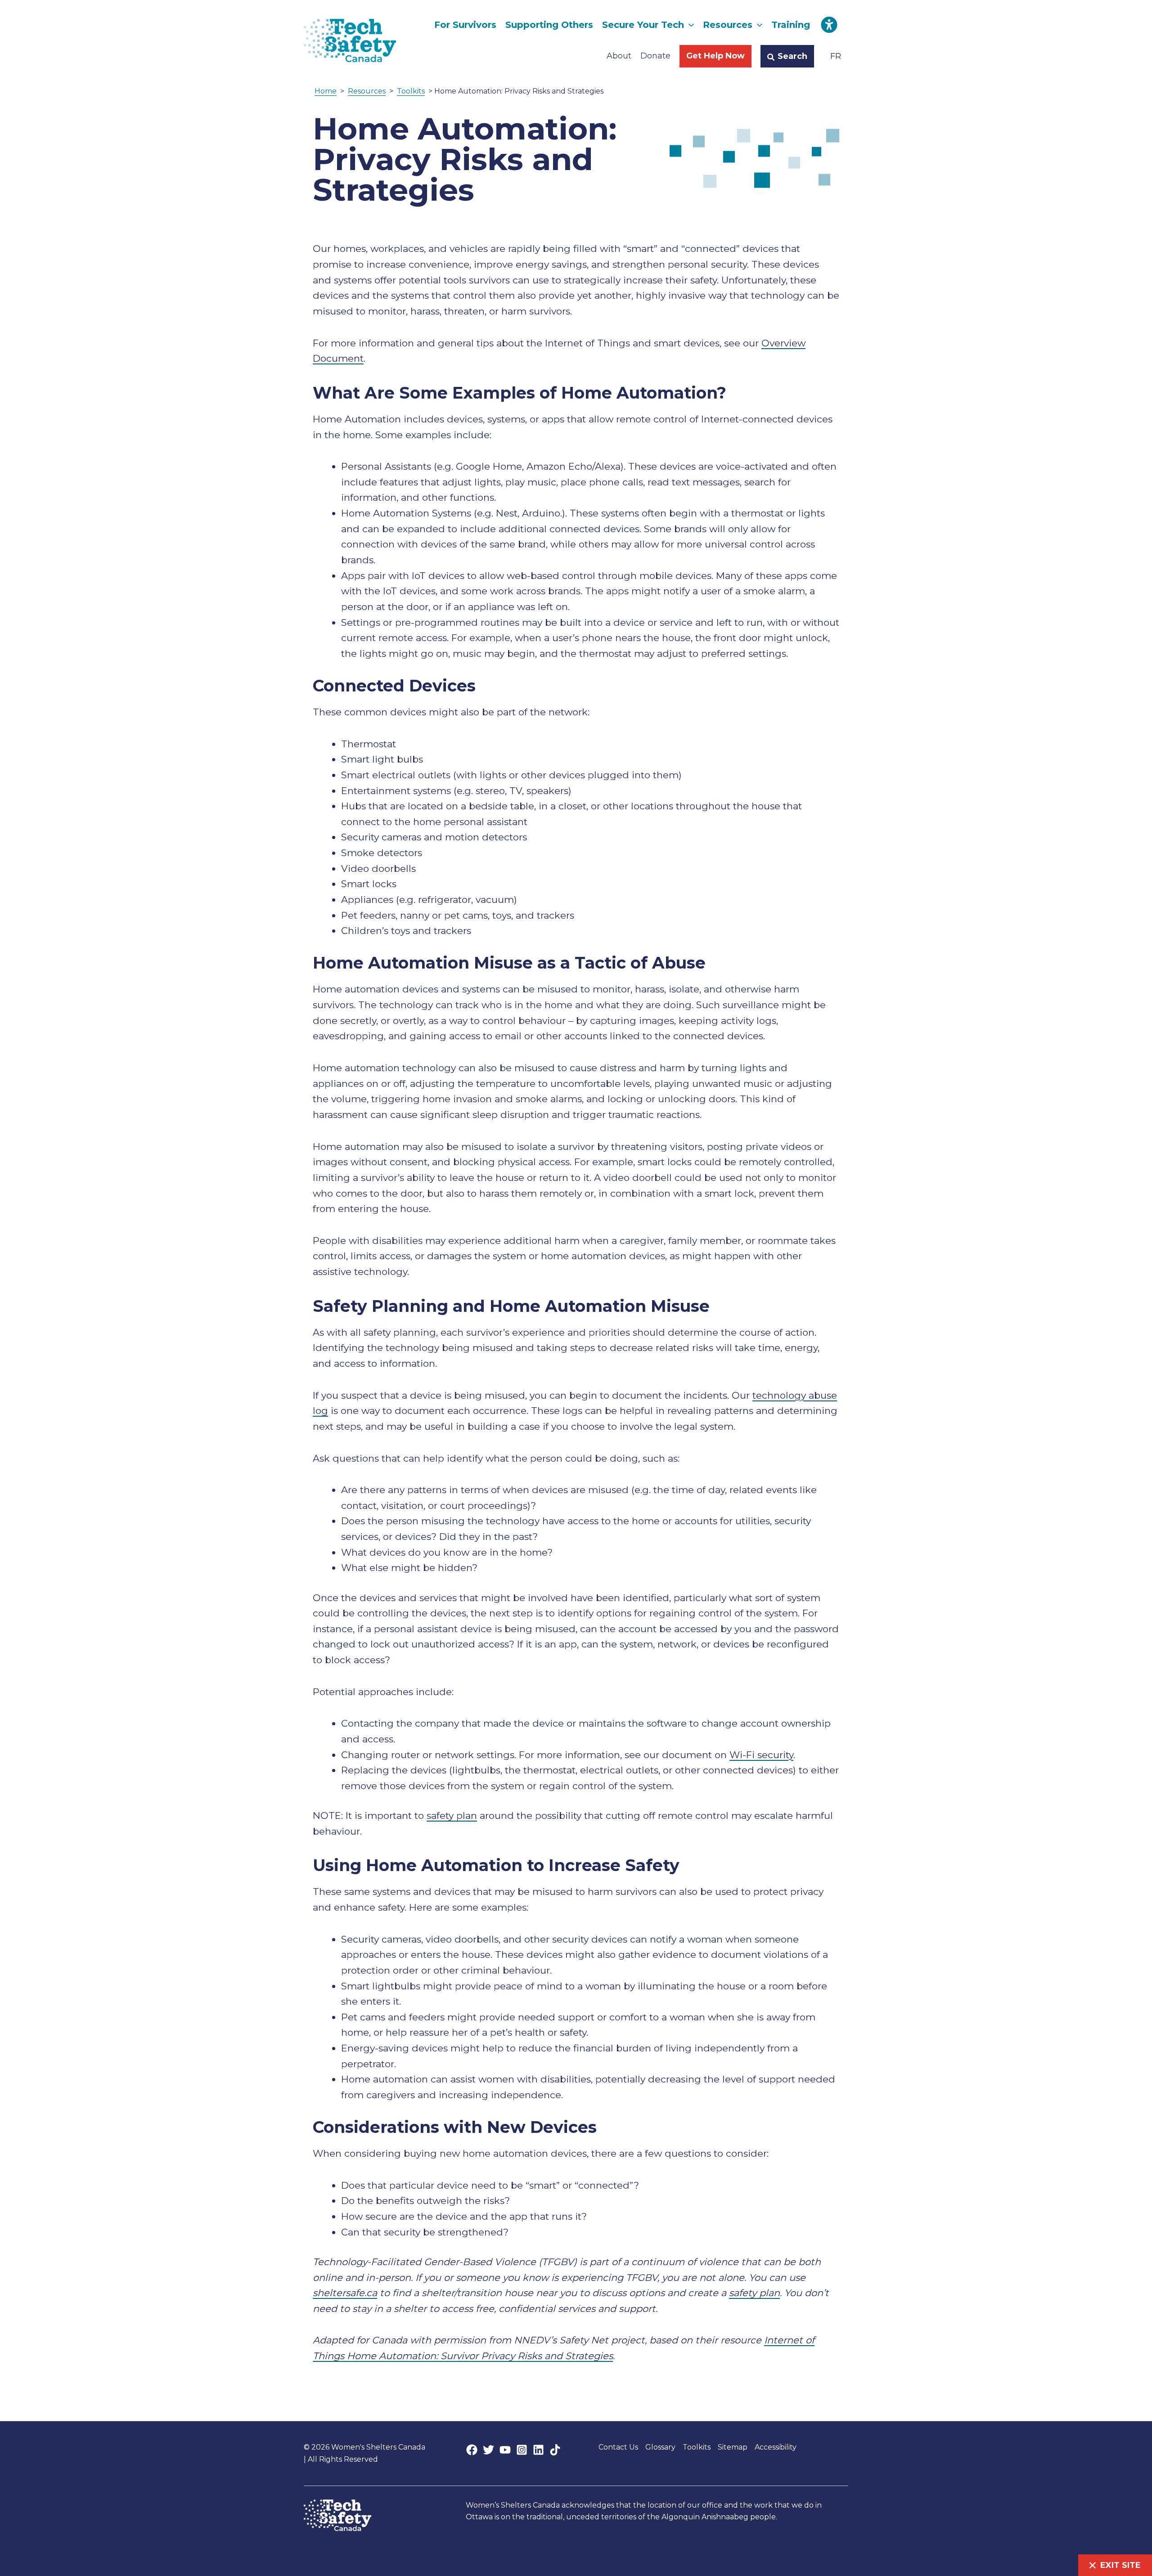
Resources (367, 91)
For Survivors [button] (465, 25)
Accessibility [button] (776, 2447)
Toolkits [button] (697, 2447)
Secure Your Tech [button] (643, 25)
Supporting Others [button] (549, 25)
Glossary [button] (660, 2447)
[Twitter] (488, 2450)
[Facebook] (472, 2450)
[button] (689, 25)
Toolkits (411, 91)
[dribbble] (555, 2450)
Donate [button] (655, 56)
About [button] (619, 56)
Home (326, 91)
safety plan (452, 1815)
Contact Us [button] (618, 2447)
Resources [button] (728, 25)
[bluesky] (538, 2450)
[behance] (522, 2450)
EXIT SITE (1120, 2565)
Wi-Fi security (761, 1755)
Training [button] (791, 25)
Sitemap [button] (733, 2447)
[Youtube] (505, 2450)
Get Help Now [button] (715, 56)
